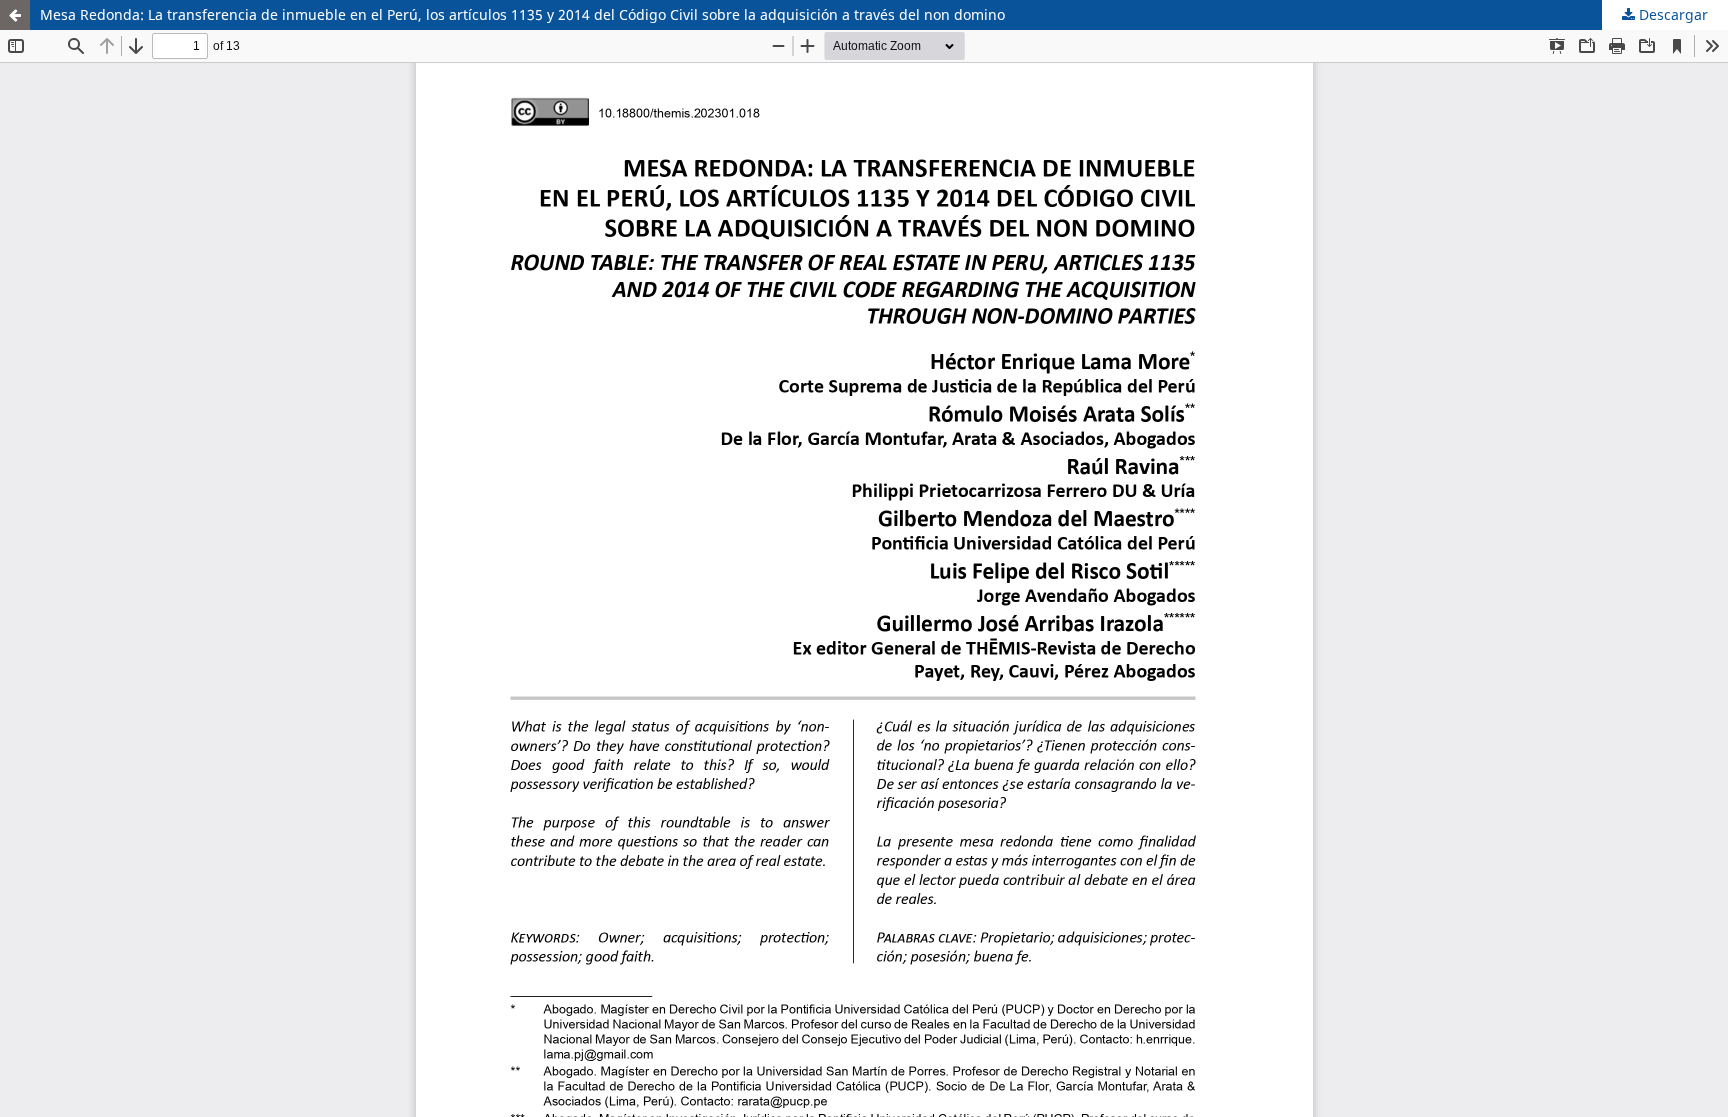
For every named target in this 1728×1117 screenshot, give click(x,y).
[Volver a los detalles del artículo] (15, 15)
